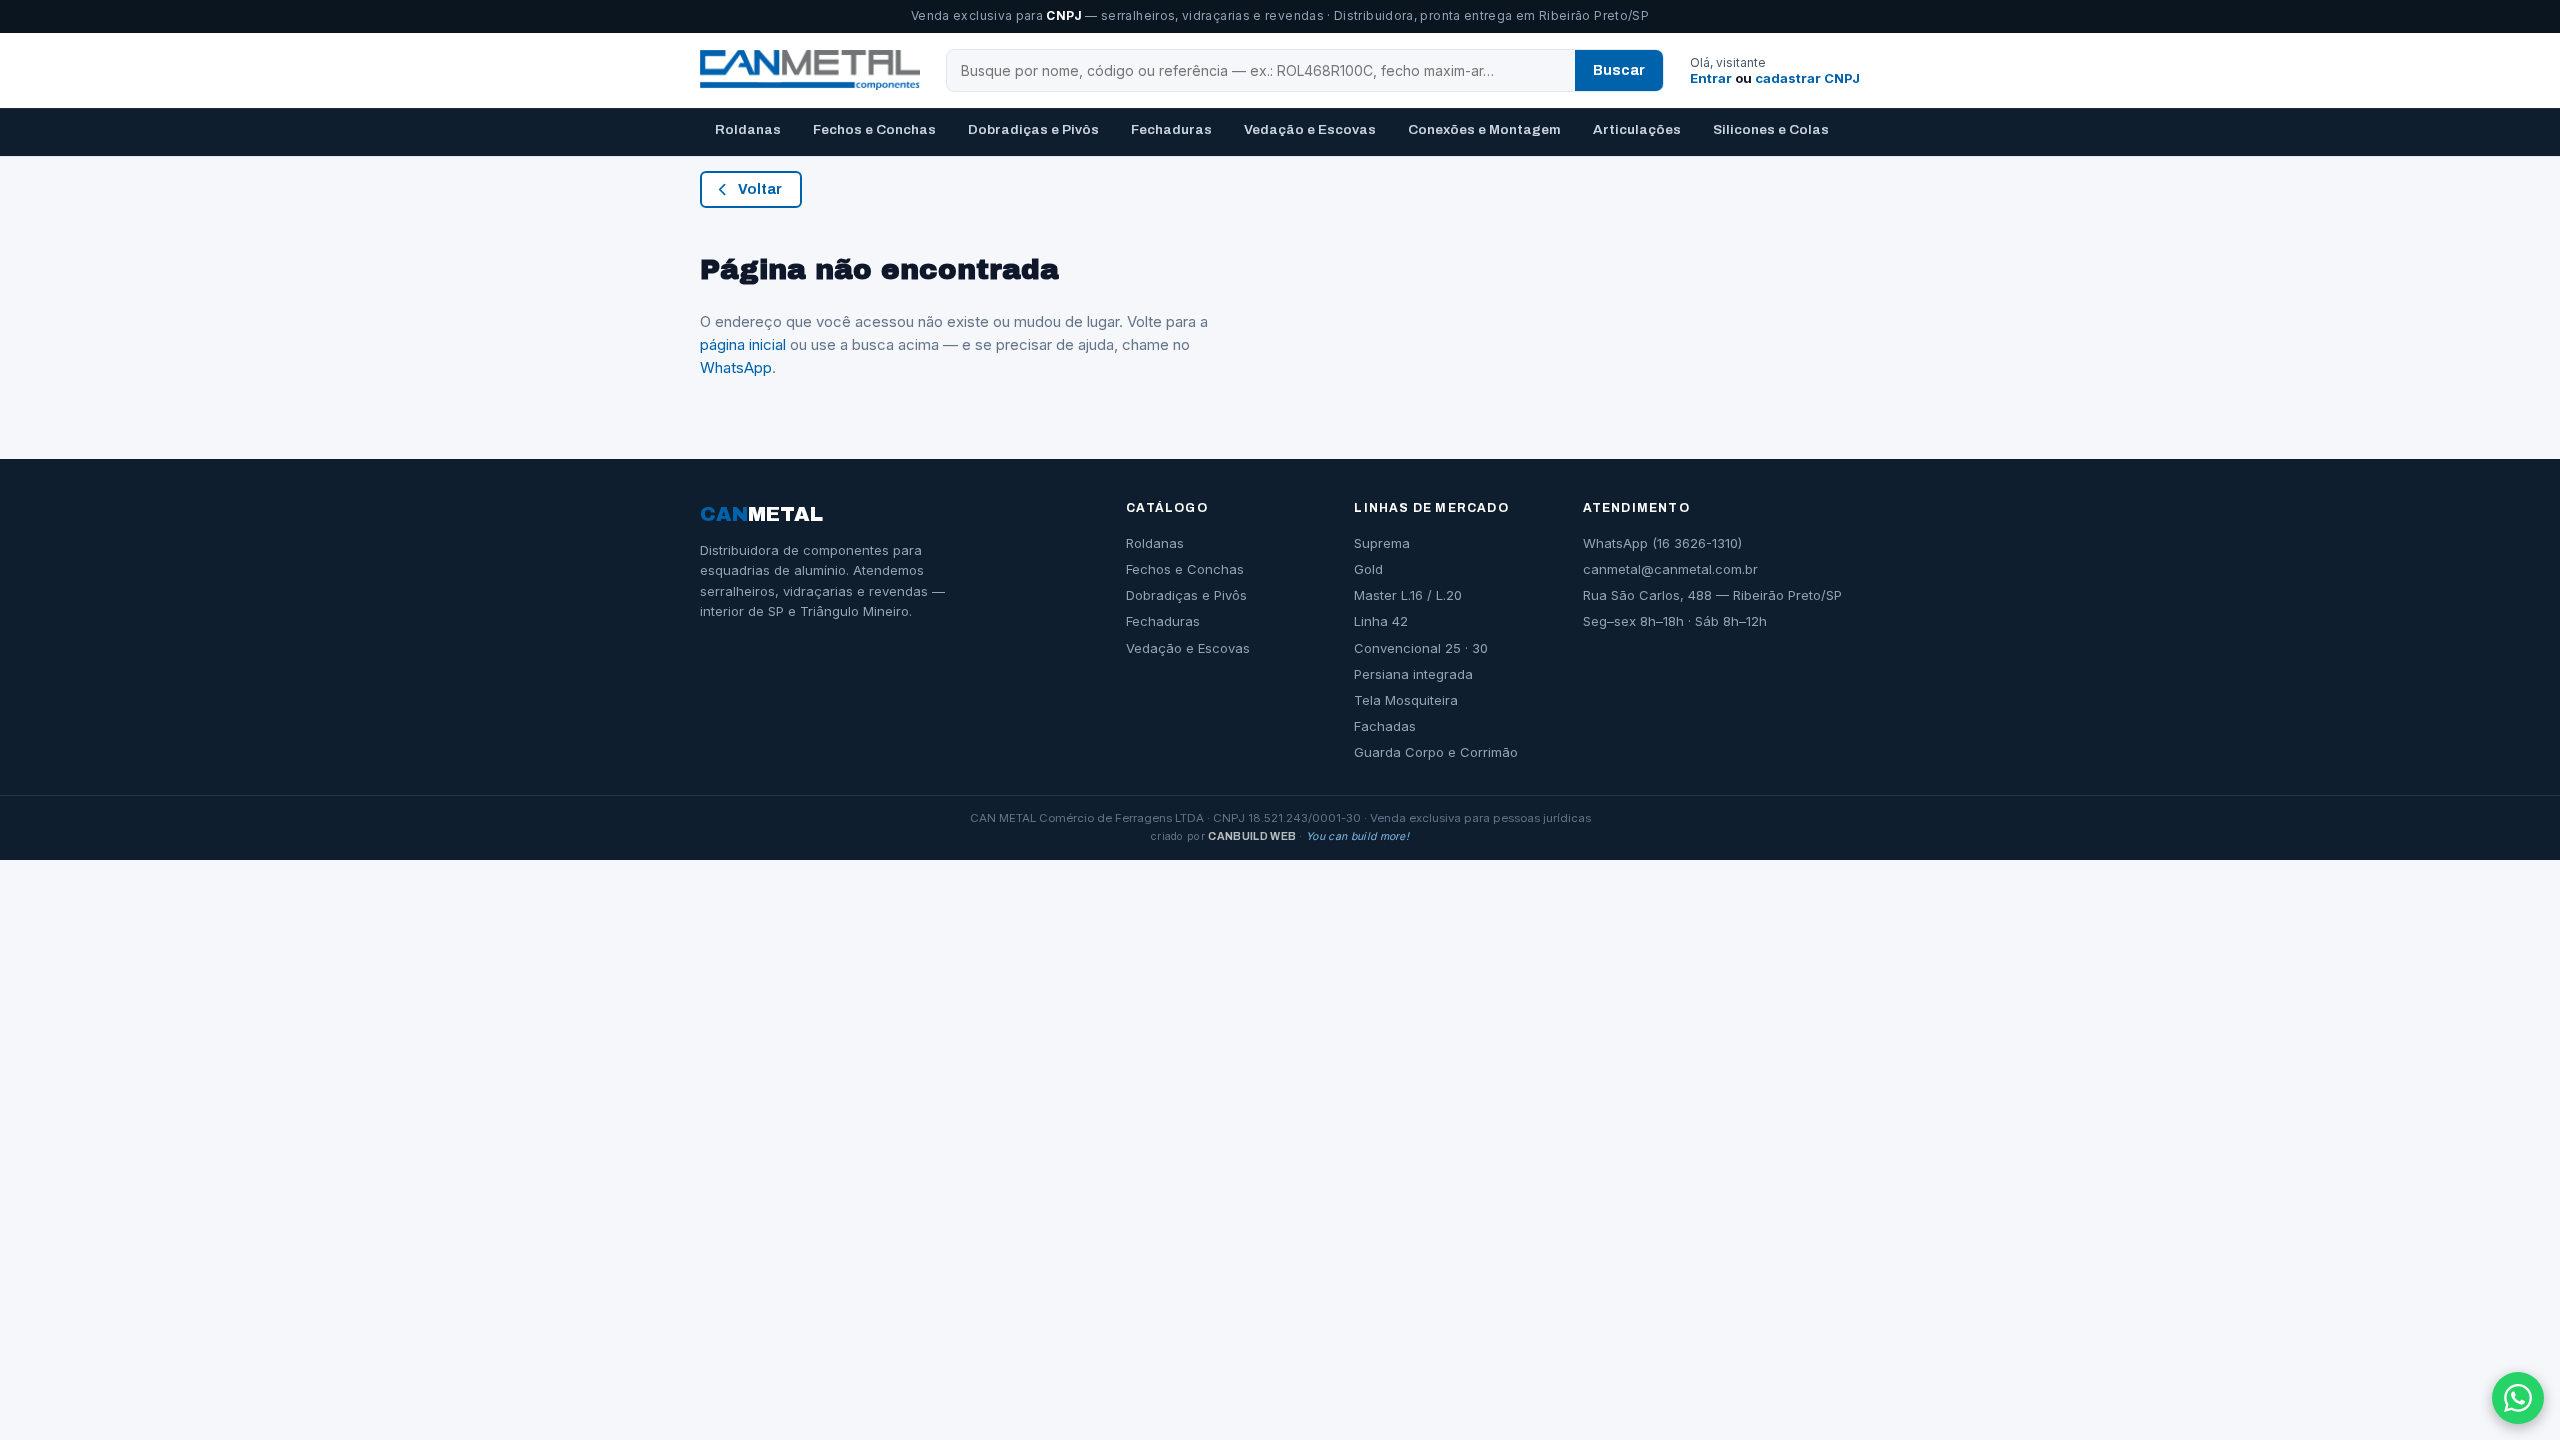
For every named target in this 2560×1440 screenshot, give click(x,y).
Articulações (1637, 129)
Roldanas (748, 129)
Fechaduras (1171, 129)
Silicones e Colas (1771, 129)
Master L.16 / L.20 (1408, 595)
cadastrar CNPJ (1807, 78)
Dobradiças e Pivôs (1033, 129)
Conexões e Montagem (1484, 129)
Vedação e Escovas (1310, 129)
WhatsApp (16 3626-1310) (1662, 543)
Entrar (1711, 78)
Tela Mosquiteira (1406, 700)
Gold (1368, 569)
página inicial (743, 344)
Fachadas (1385, 726)
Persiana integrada (1413, 674)
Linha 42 (1381, 621)
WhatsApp (736, 367)
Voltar (760, 189)
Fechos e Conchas (874, 129)
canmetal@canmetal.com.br (1670, 569)
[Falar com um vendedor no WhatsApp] (2518, 1398)
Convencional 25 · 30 (1421, 648)
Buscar (1619, 70)
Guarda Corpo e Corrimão (1436, 752)
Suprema (1382, 543)
